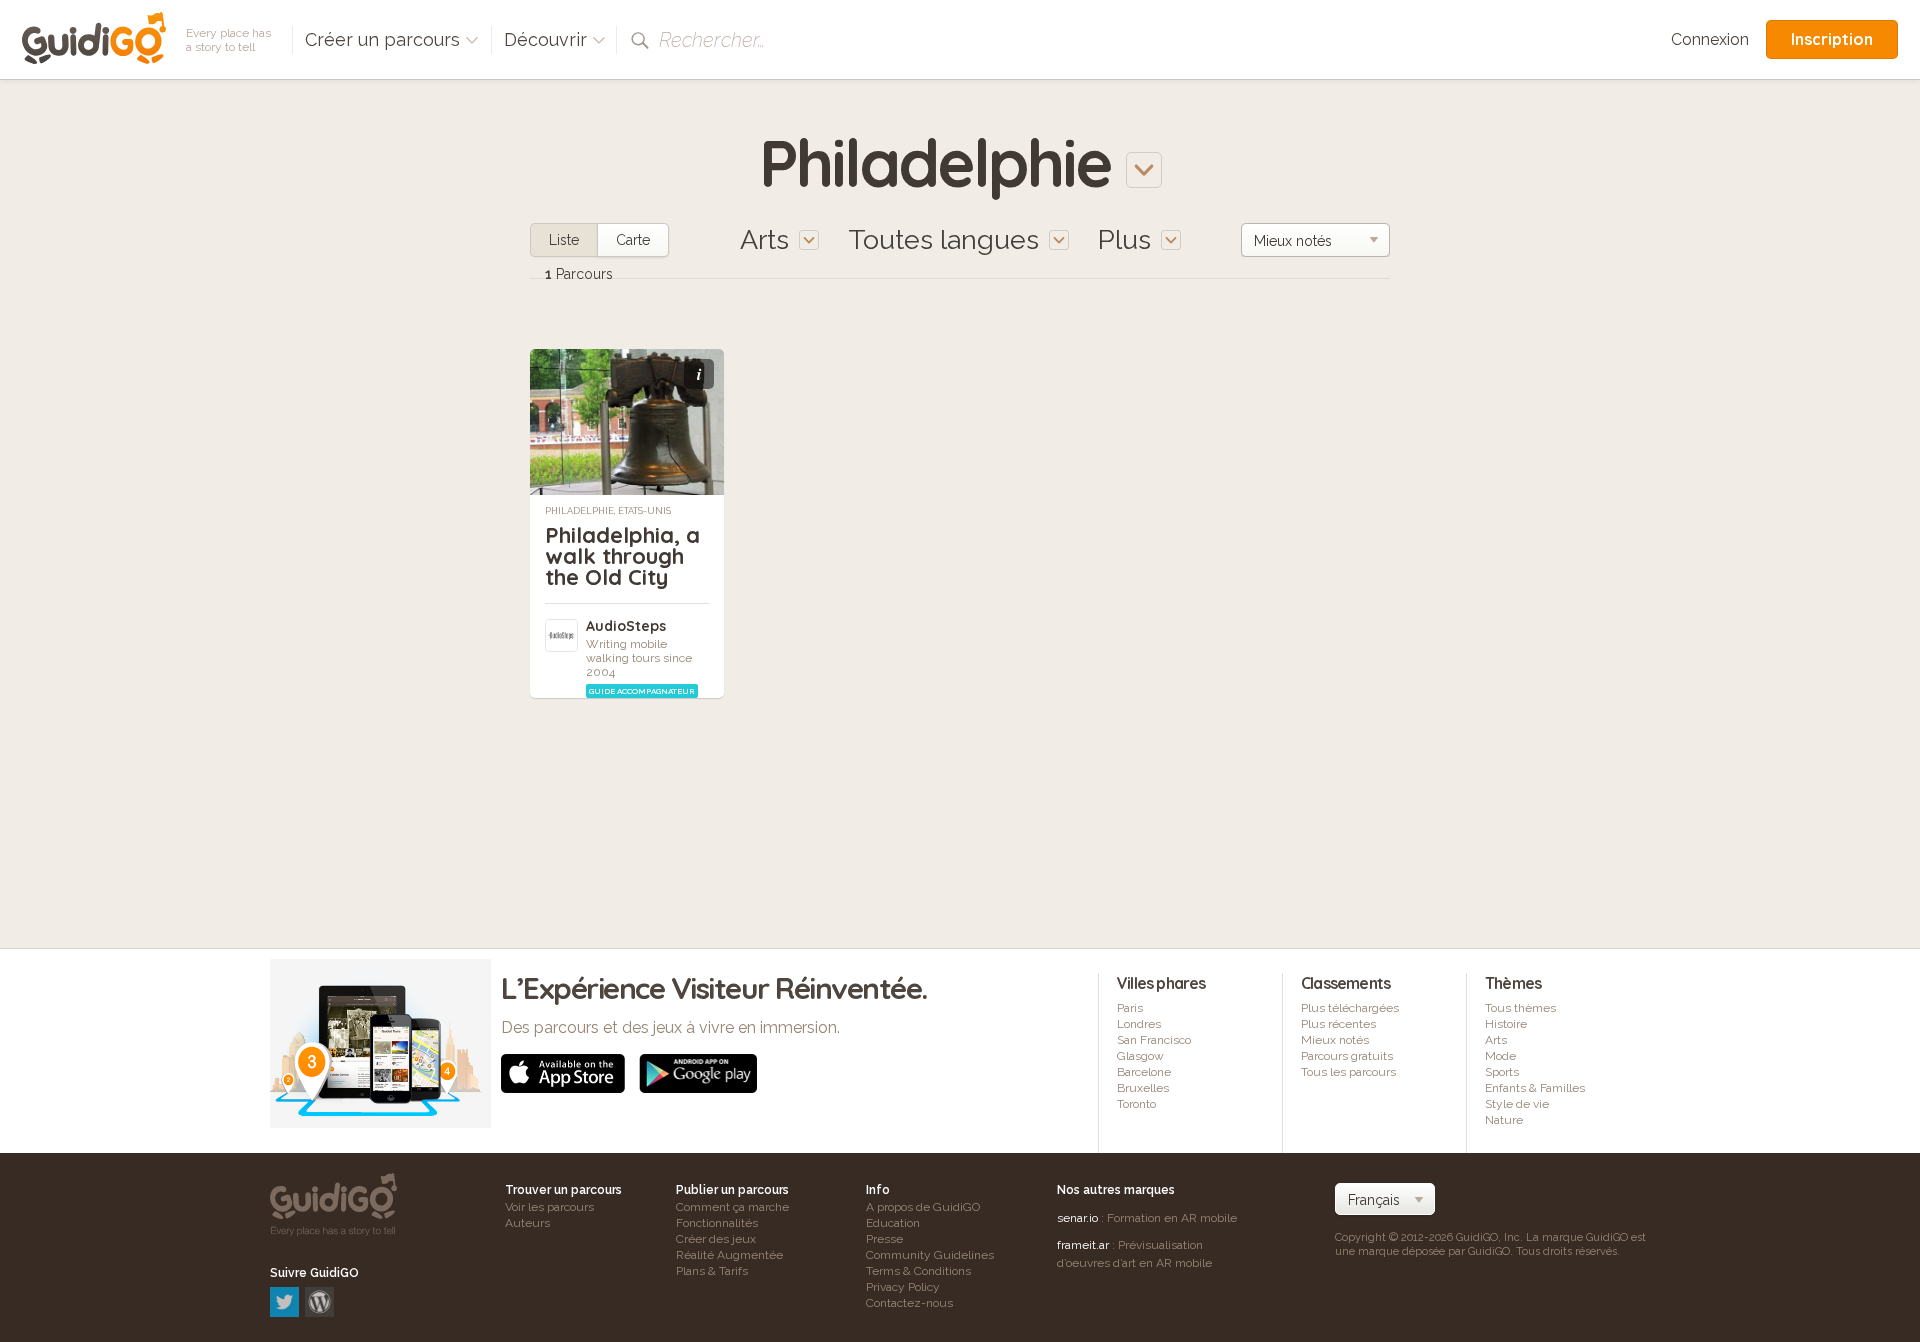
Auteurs (527, 1223)
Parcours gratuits (1347, 1056)
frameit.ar (1083, 1245)
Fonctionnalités (717, 1223)
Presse (884, 1239)
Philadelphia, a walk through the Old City (622, 556)
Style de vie (1517, 1104)
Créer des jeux (716, 1239)
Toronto (1136, 1104)
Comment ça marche (732, 1207)
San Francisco (1154, 1040)
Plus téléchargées (1350, 1008)
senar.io (1077, 1218)
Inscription (1832, 39)
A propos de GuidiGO (923, 1207)
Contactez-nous (909, 1303)
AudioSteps (626, 626)
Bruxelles (1143, 1088)
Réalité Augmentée (729, 1255)
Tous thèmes (1520, 1008)
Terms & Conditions (918, 1271)
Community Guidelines (930, 1255)
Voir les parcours (549, 1207)
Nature (1504, 1120)
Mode (1500, 1056)
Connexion (1710, 39)
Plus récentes (1338, 1024)
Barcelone (1144, 1072)
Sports (1502, 1072)
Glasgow (1140, 1056)
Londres (1139, 1024)
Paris (1130, 1008)
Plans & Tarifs (712, 1271)
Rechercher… (712, 40)
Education (893, 1223)
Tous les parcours (1348, 1072)
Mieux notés (1335, 1040)
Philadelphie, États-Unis (608, 511)
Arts (1496, 1040)
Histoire (1506, 1024)
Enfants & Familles (1535, 1088)
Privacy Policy (903, 1287)
